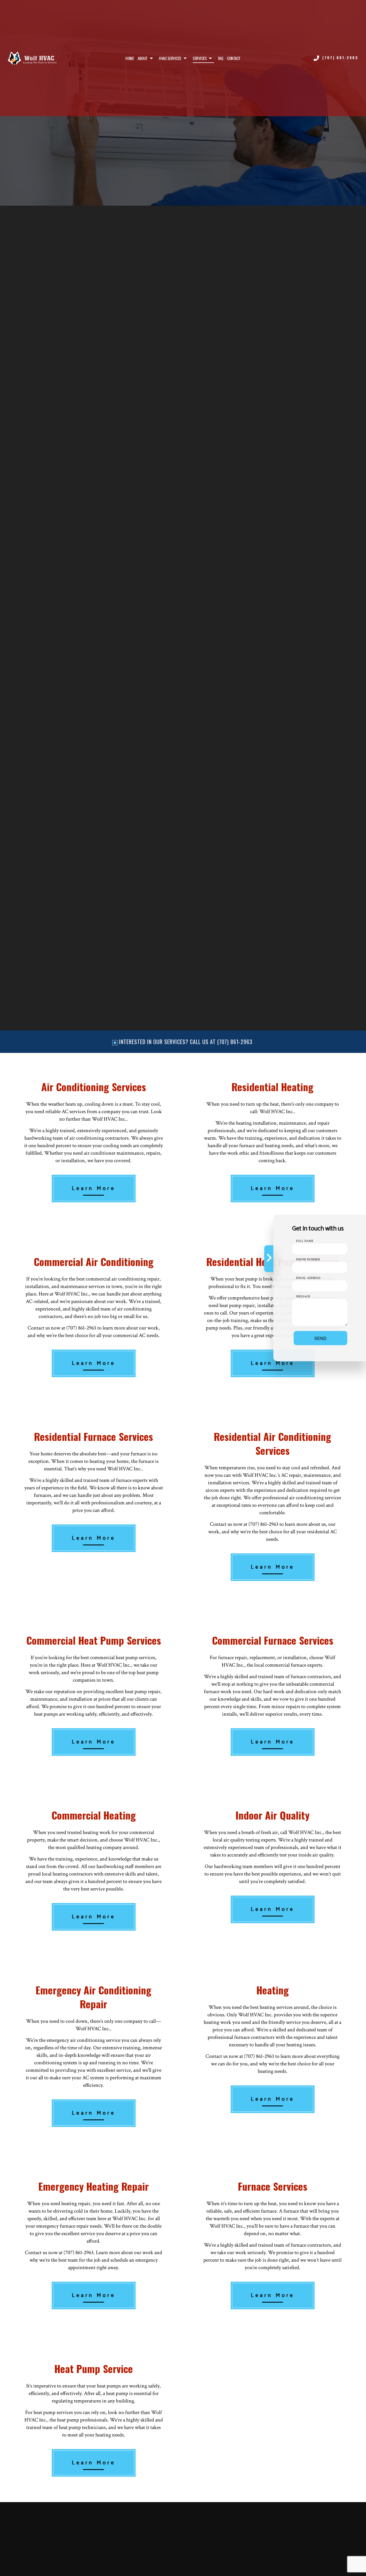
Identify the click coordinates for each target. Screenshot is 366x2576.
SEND (320, 1338)
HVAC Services (170, 58)
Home (130, 58)
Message (303, 1296)
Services (200, 58)
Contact (234, 58)
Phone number (308, 1259)
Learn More (94, 1189)
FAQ (221, 58)
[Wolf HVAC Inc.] (32, 58)
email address (308, 1278)
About (143, 58)
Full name (305, 1241)
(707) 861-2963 (340, 58)
